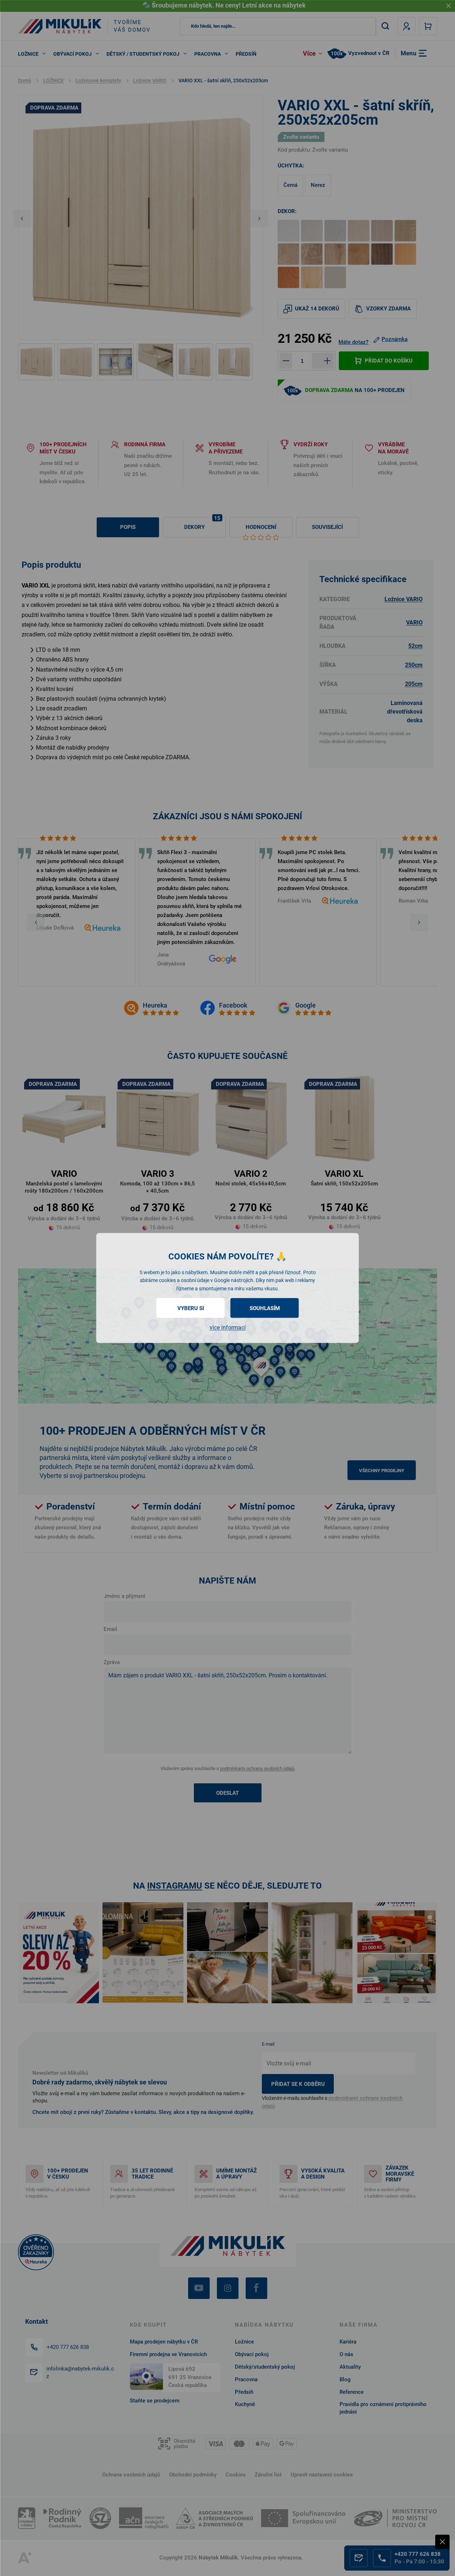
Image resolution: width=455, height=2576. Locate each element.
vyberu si (191, 1308)
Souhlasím (265, 1308)
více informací (228, 1328)
